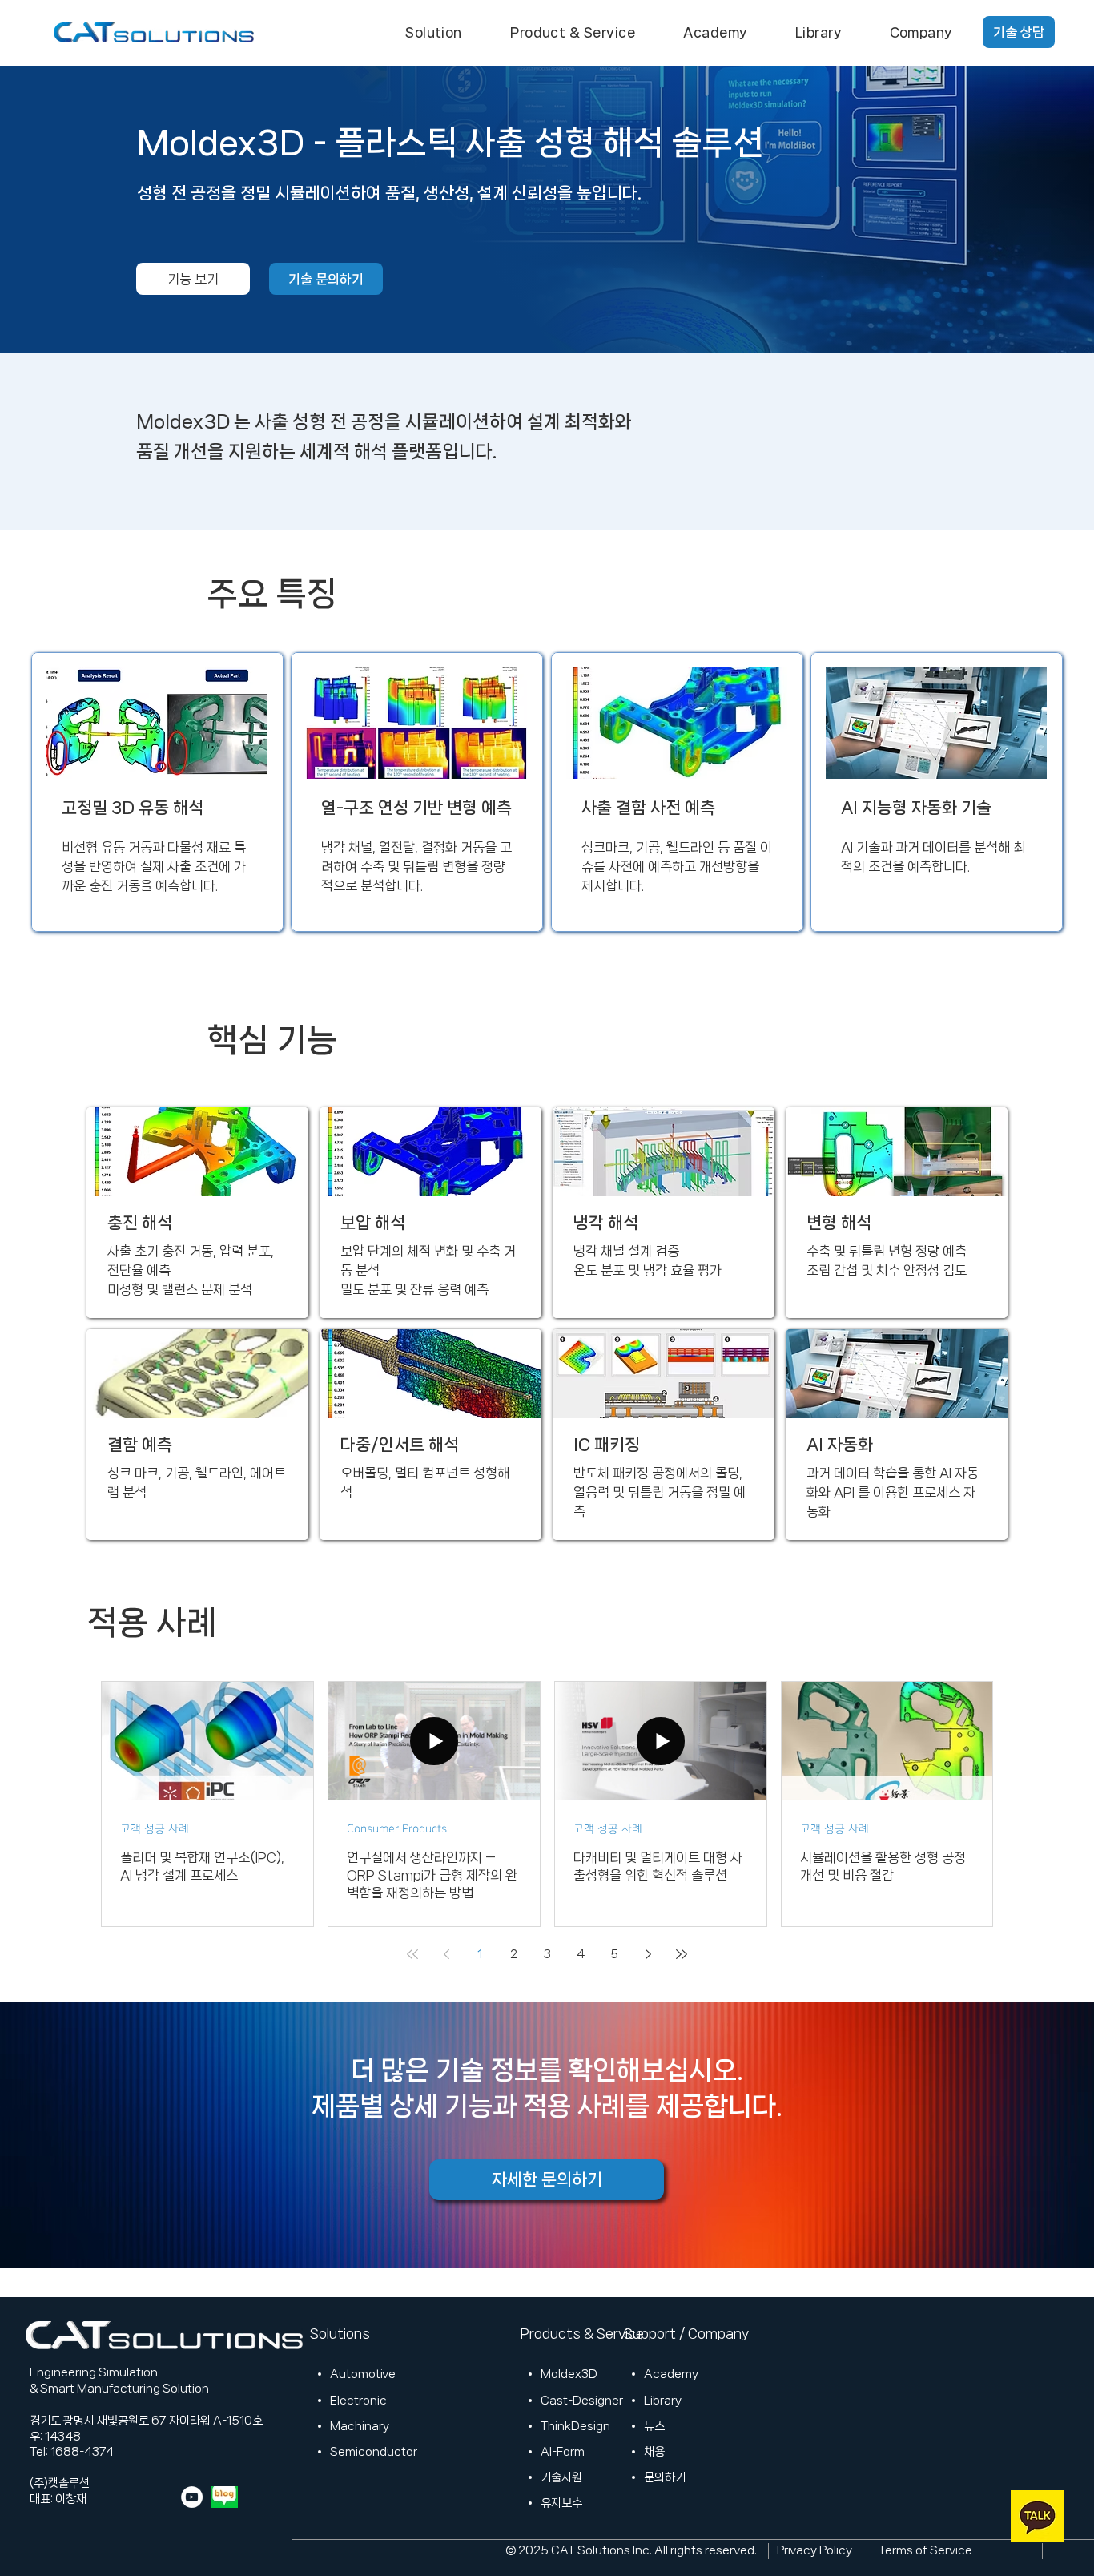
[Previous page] (446, 1954)
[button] (434, 32)
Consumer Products (397, 1829)
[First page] (412, 1954)
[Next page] (648, 1954)
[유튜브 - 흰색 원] (192, 2497)
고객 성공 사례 (155, 1829)
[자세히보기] (197, 1213)
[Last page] (682, 1954)
